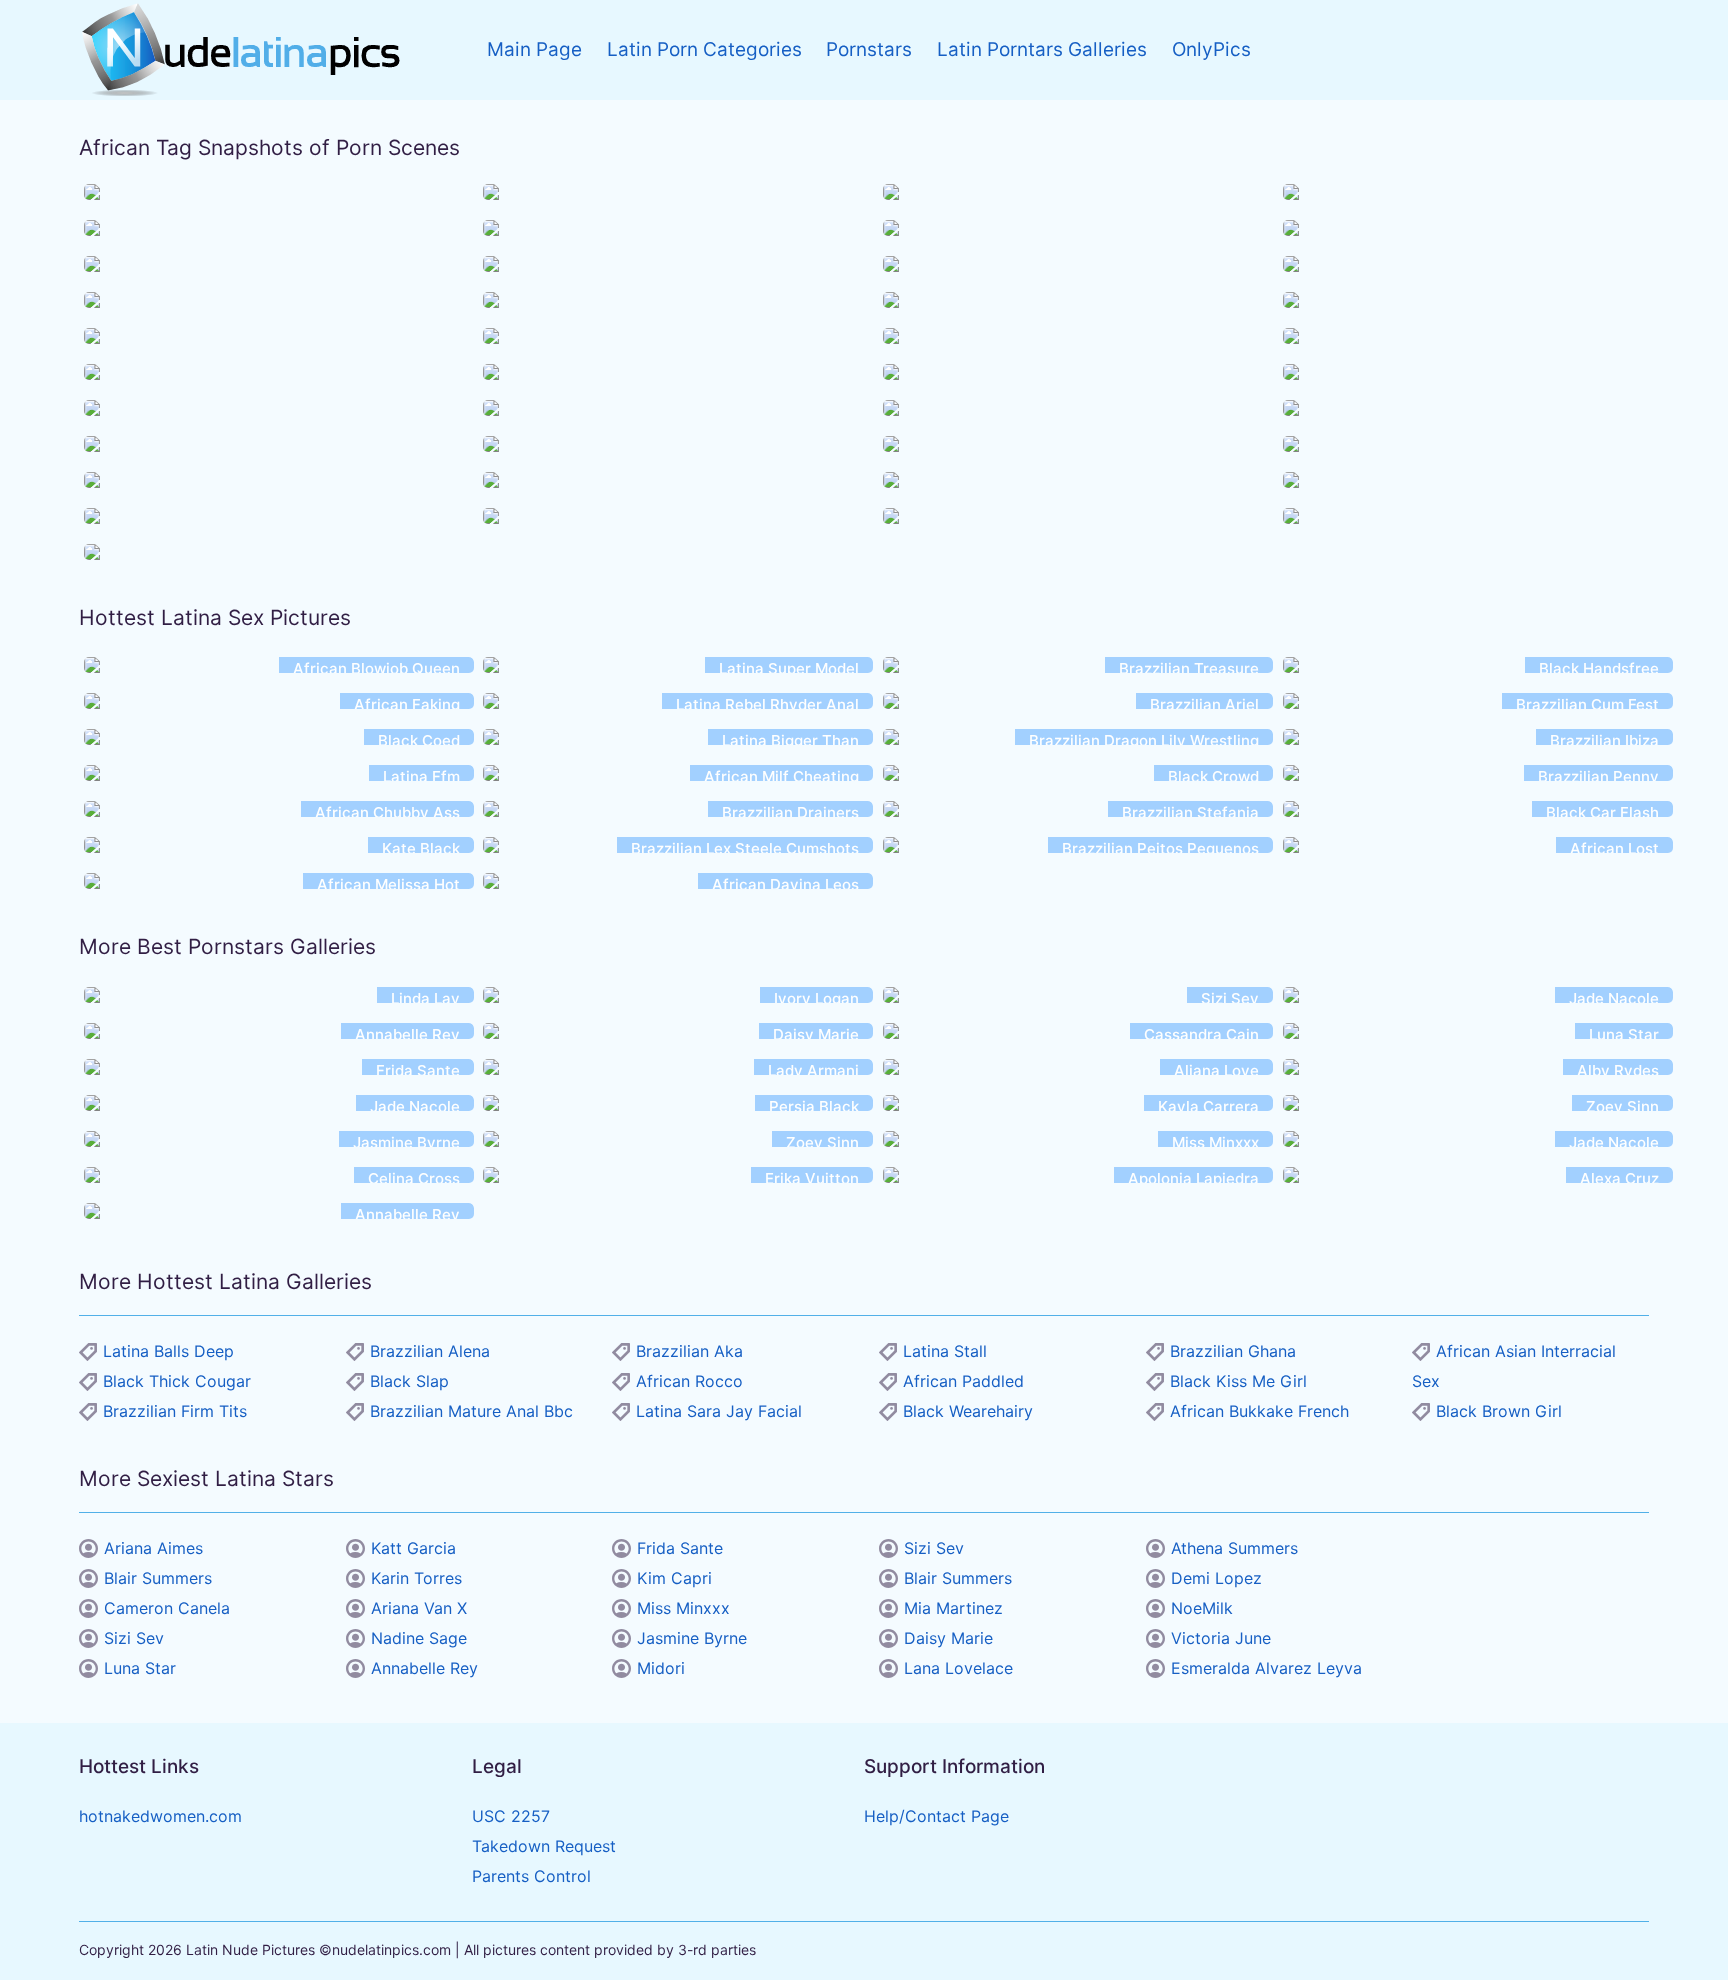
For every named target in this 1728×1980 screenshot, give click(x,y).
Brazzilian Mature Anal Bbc (471, 1411)
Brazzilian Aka (689, 1351)
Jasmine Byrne (692, 1638)
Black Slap (409, 1381)
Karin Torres (416, 1578)
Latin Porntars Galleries (1042, 49)
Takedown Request (544, 1846)
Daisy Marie (948, 1638)
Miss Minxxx (683, 1608)
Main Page (534, 49)
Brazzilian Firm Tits (175, 1411)
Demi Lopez (1216, 1578)
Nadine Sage (419, 1638)
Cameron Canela (167, 1608)
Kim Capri (674, 1578)
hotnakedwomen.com (160, 1816)
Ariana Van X (419, 1608)
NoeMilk (1202, 1608)
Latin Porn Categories (704, 49)
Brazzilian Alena (430, 1351)
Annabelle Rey (424, 1668)
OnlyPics (1211, 49)
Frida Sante (680, 1548)
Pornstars (869, 49)
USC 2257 (511, 1816)
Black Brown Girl (1499, 1411)
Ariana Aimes (153, 1548)
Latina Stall (945, 1351)
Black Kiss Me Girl (1238, 1381)
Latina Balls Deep (168, 1351)
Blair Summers (158, 1578)
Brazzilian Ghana (1233, 1351)
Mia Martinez (953, 1608)
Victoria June (1221, 1638)
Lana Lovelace (958, 1668)
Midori (661, 1668)
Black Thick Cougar (177, 1381)
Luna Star (140, 1668)
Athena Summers (1234, 1548)
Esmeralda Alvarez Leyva (1266, 1668)
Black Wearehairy (968, 1411)
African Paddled (963, 1381)
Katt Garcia (413, 1548)
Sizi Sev (134, 1638)
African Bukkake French (1259, 1411)
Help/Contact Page (936, 1816)
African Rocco (689, 1381)
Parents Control (531, 1876)
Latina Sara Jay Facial (719, 1411)
